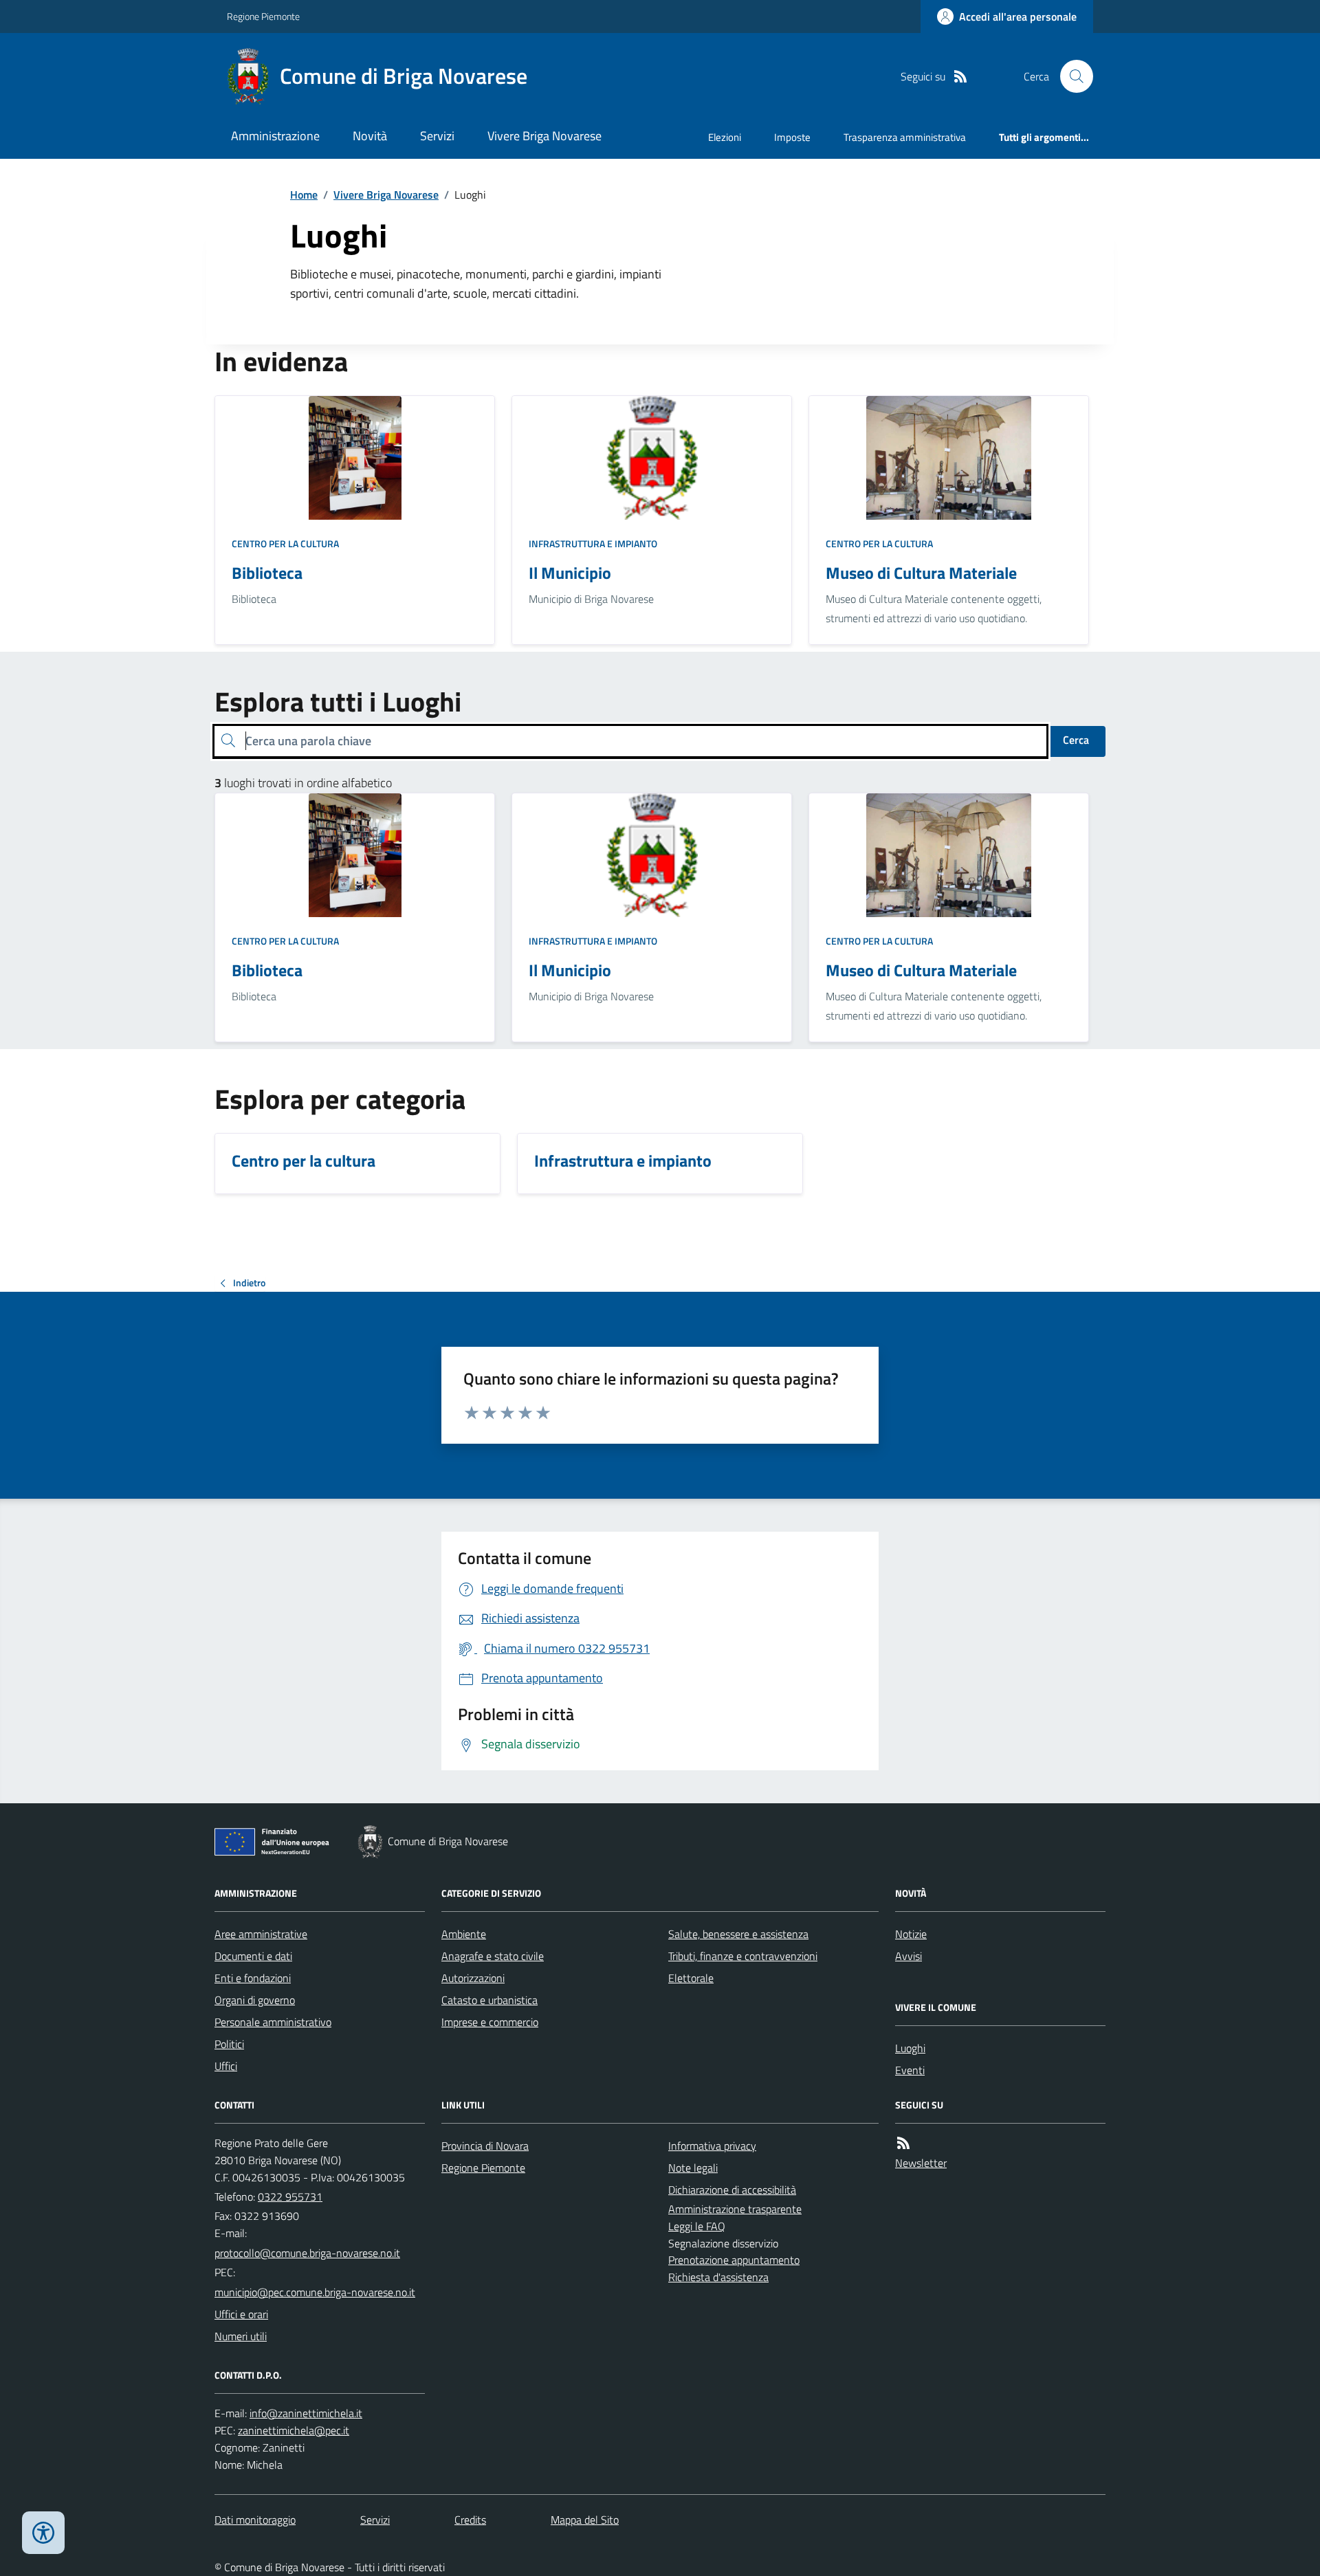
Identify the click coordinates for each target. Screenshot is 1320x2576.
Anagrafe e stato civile (493, 1956)
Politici (229, 2044)
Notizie (911, 1934)
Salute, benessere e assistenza (738, 1934)
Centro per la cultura (285, 543)
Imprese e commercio (490, 2022)
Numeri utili (241, 2336)
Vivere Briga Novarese (544, 136)
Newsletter (921, 2163)
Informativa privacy (712, 2146)
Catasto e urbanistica (489, 2000)
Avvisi (909, 1956)
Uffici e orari (241, 2314)
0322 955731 (290, 2197)
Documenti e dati (253, 1956)
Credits (470, 2520)
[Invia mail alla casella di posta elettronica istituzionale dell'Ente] (307, 2253)
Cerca (1076, 740)
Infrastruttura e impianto (593, 543)
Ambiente (464, 1934)
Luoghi (910, 2048)
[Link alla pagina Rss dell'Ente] (903, 2143)
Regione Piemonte (263, 16)
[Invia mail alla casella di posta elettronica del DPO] (306, 2413)
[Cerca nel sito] (1071, 76)
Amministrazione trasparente (735, 2209)
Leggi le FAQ (697, 2226)
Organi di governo (255, 2000)
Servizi (437, 136)
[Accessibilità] (43, 2533)
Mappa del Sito (585, 2520)
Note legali (693, 2168)
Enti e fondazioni (253, 1978)
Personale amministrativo (273, 2022)
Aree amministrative (261, 1934)
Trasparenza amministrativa (905, 137)
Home (304, 195)
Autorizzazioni (473, 1978)
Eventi (910, 2070)
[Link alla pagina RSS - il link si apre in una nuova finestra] (960, 77)
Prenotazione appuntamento (734, 2260)
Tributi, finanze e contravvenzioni (743, 1956)
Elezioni (725, 137)
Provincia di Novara (485, 2146)
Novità (370, 136)
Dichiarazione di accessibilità (732, 2190)
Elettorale (691, 1978)
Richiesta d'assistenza (718, 2277)
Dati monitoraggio (255, 2520)
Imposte (792, 137)
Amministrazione (275, 136)
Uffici (226, 2066)
